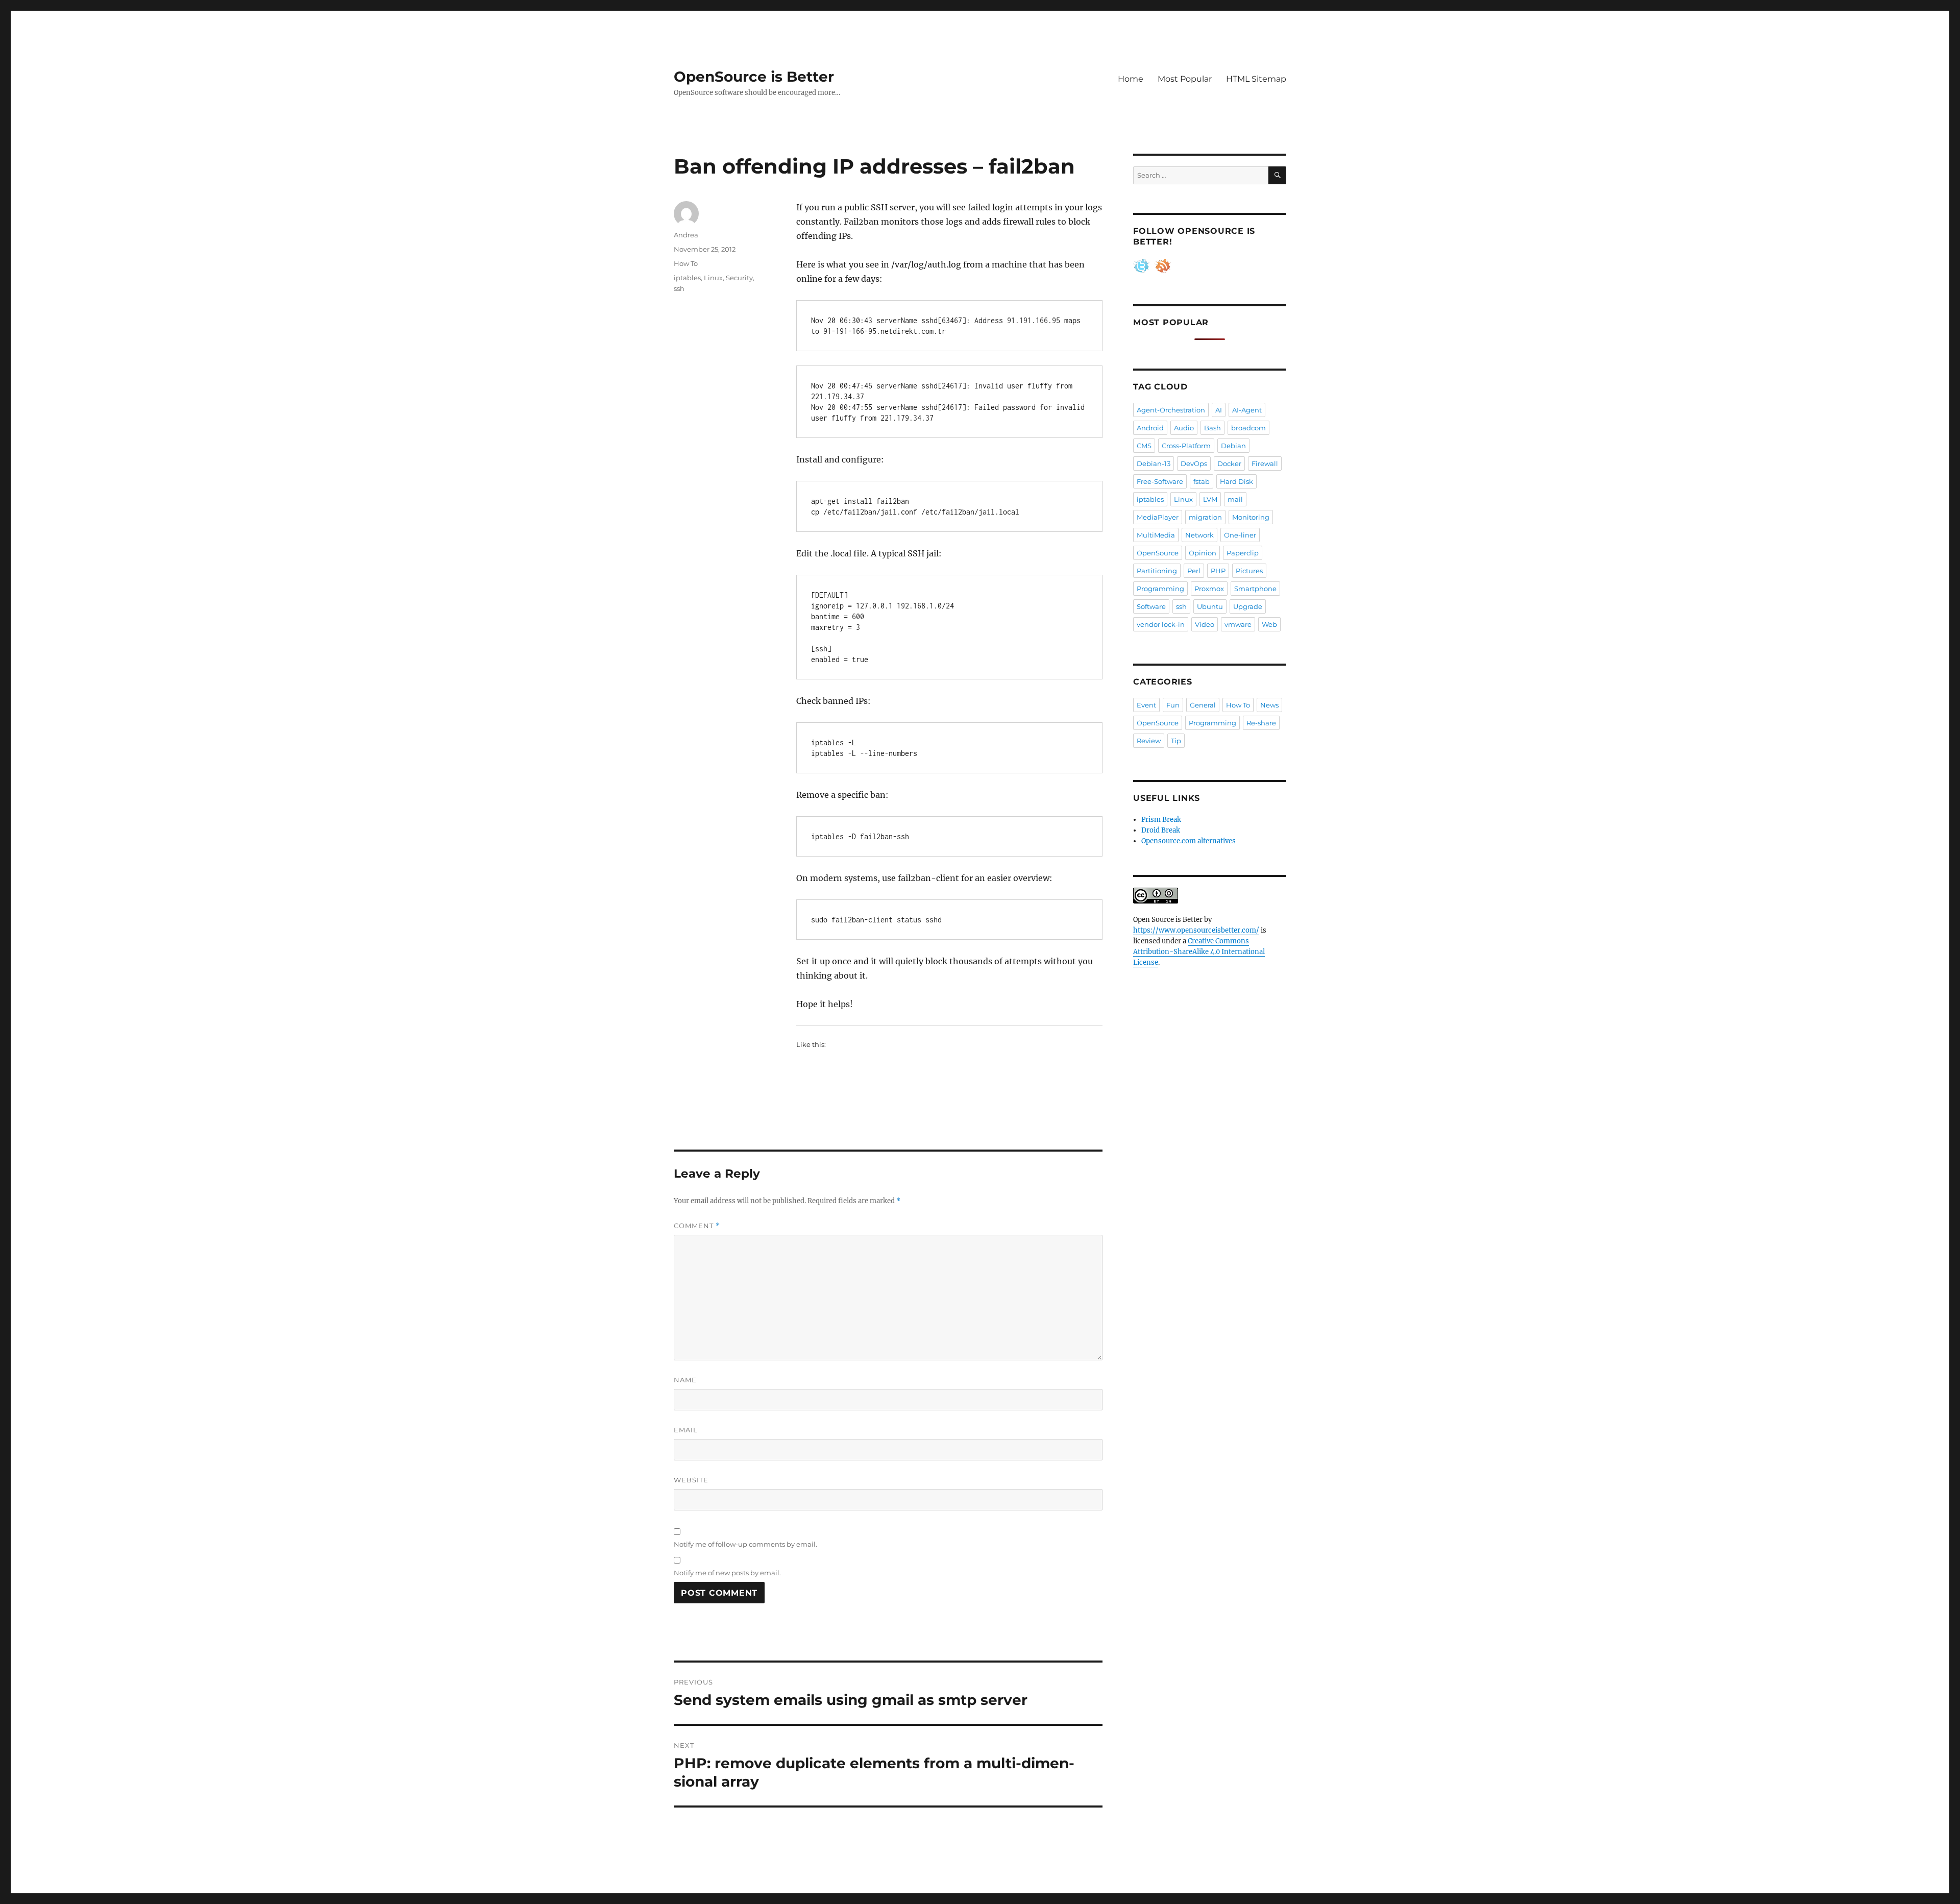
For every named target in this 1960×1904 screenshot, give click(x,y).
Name (685, 1380)
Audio (1184, 428)
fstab (1202, 481)
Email (686, 1430)
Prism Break (1161, 820)
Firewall (1265, 463)
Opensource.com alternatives (1189, 841)
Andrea (686, 235)
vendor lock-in (1161, 624)
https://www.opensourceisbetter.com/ (1196, 930)
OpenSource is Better (754, 77)
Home (1131, 79)
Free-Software (1160, 481)
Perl (1194, 571)
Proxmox (1209, 589)
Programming (1160, 589)
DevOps (1194, 463)
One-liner (1240, 535)
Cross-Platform (1186, 446)
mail (1235, 499)
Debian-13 (1154, 463)
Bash (1212, 428)
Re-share (1261, 723)
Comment (697, 1226)
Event (1146, 705)
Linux (713, 278)
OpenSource (1158, 553)
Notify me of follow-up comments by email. (745, 1544)
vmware (1238, 624)
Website (691, 1480)
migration (1205, 517)
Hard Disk (1236, 481)
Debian (1233, 446)
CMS (1144, 446)
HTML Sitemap (1256, 79)
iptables (687, 278)
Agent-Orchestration (1171, 410)
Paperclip (1243, 553)
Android (1150, 428)
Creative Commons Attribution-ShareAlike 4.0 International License (1199, 952)
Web (1269, 624)
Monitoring (1251, 517)
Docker (1229, 463)
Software (1151, 606)
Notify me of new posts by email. (727, 1573)
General (1203, 705)
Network (1199, 535)
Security (739, 278)
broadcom (1248, 428)
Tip (1176, 741)
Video (1205, 624)
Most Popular (1185, 79)
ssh (679, 288)
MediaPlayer (1158, 517)
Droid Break (1161, 830)
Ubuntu (1210, 606)
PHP (1218, 571)
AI (1219, 410)
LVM (1210, 499)
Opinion (1203, 553)
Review (1149, 741)
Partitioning (1157, 571)
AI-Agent (1247, 410)
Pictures (1249, 571)
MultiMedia (1156, 535)
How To (686, 263)
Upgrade (1248, 606)
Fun (1173, 705)
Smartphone (1255, 589)
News (1269, 705)
